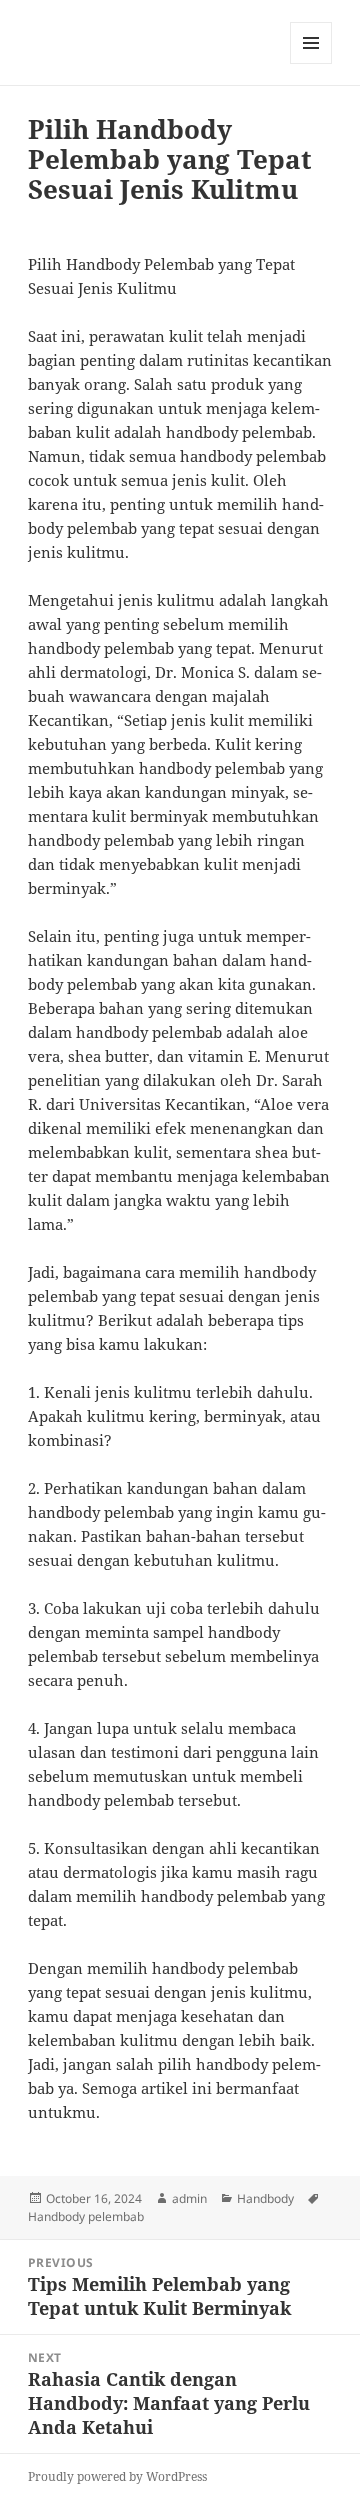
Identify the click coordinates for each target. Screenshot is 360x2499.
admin (189, 2198)
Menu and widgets (311, 63)
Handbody (265, 2198)
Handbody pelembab (86, 2216)
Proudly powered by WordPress (117, 2476)
